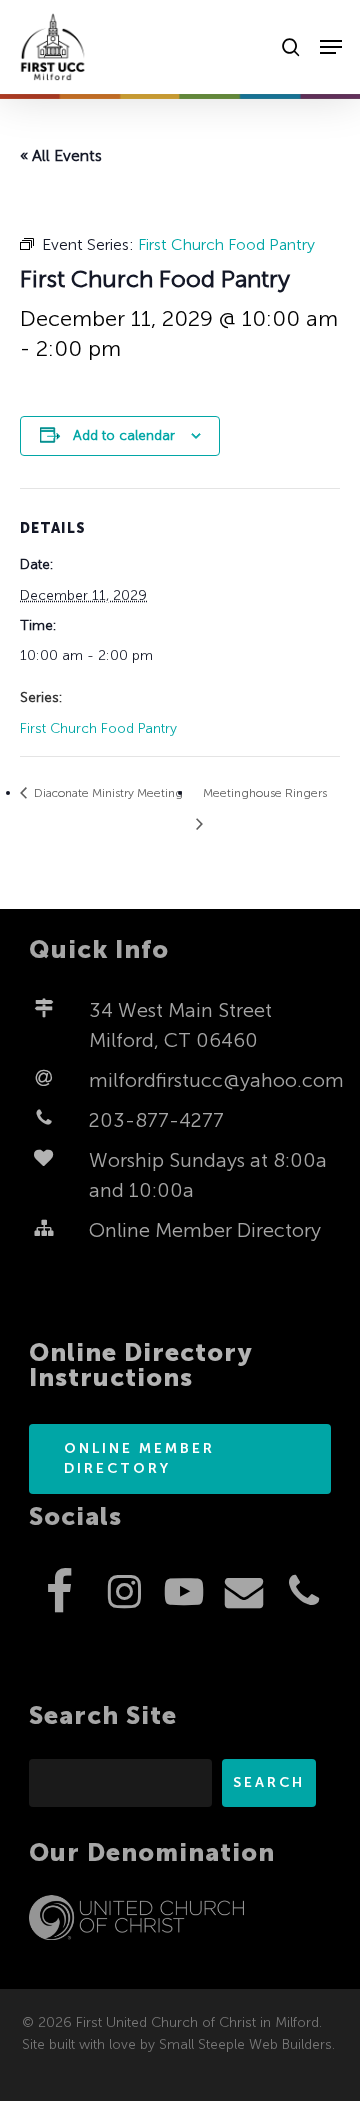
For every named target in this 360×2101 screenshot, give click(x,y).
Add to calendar (124, 435)
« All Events (61, 155)
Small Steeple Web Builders (245, 2044)
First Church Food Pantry (98, 728)
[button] (331, 47)
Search (269, 1782)
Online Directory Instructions (141, 1365)
